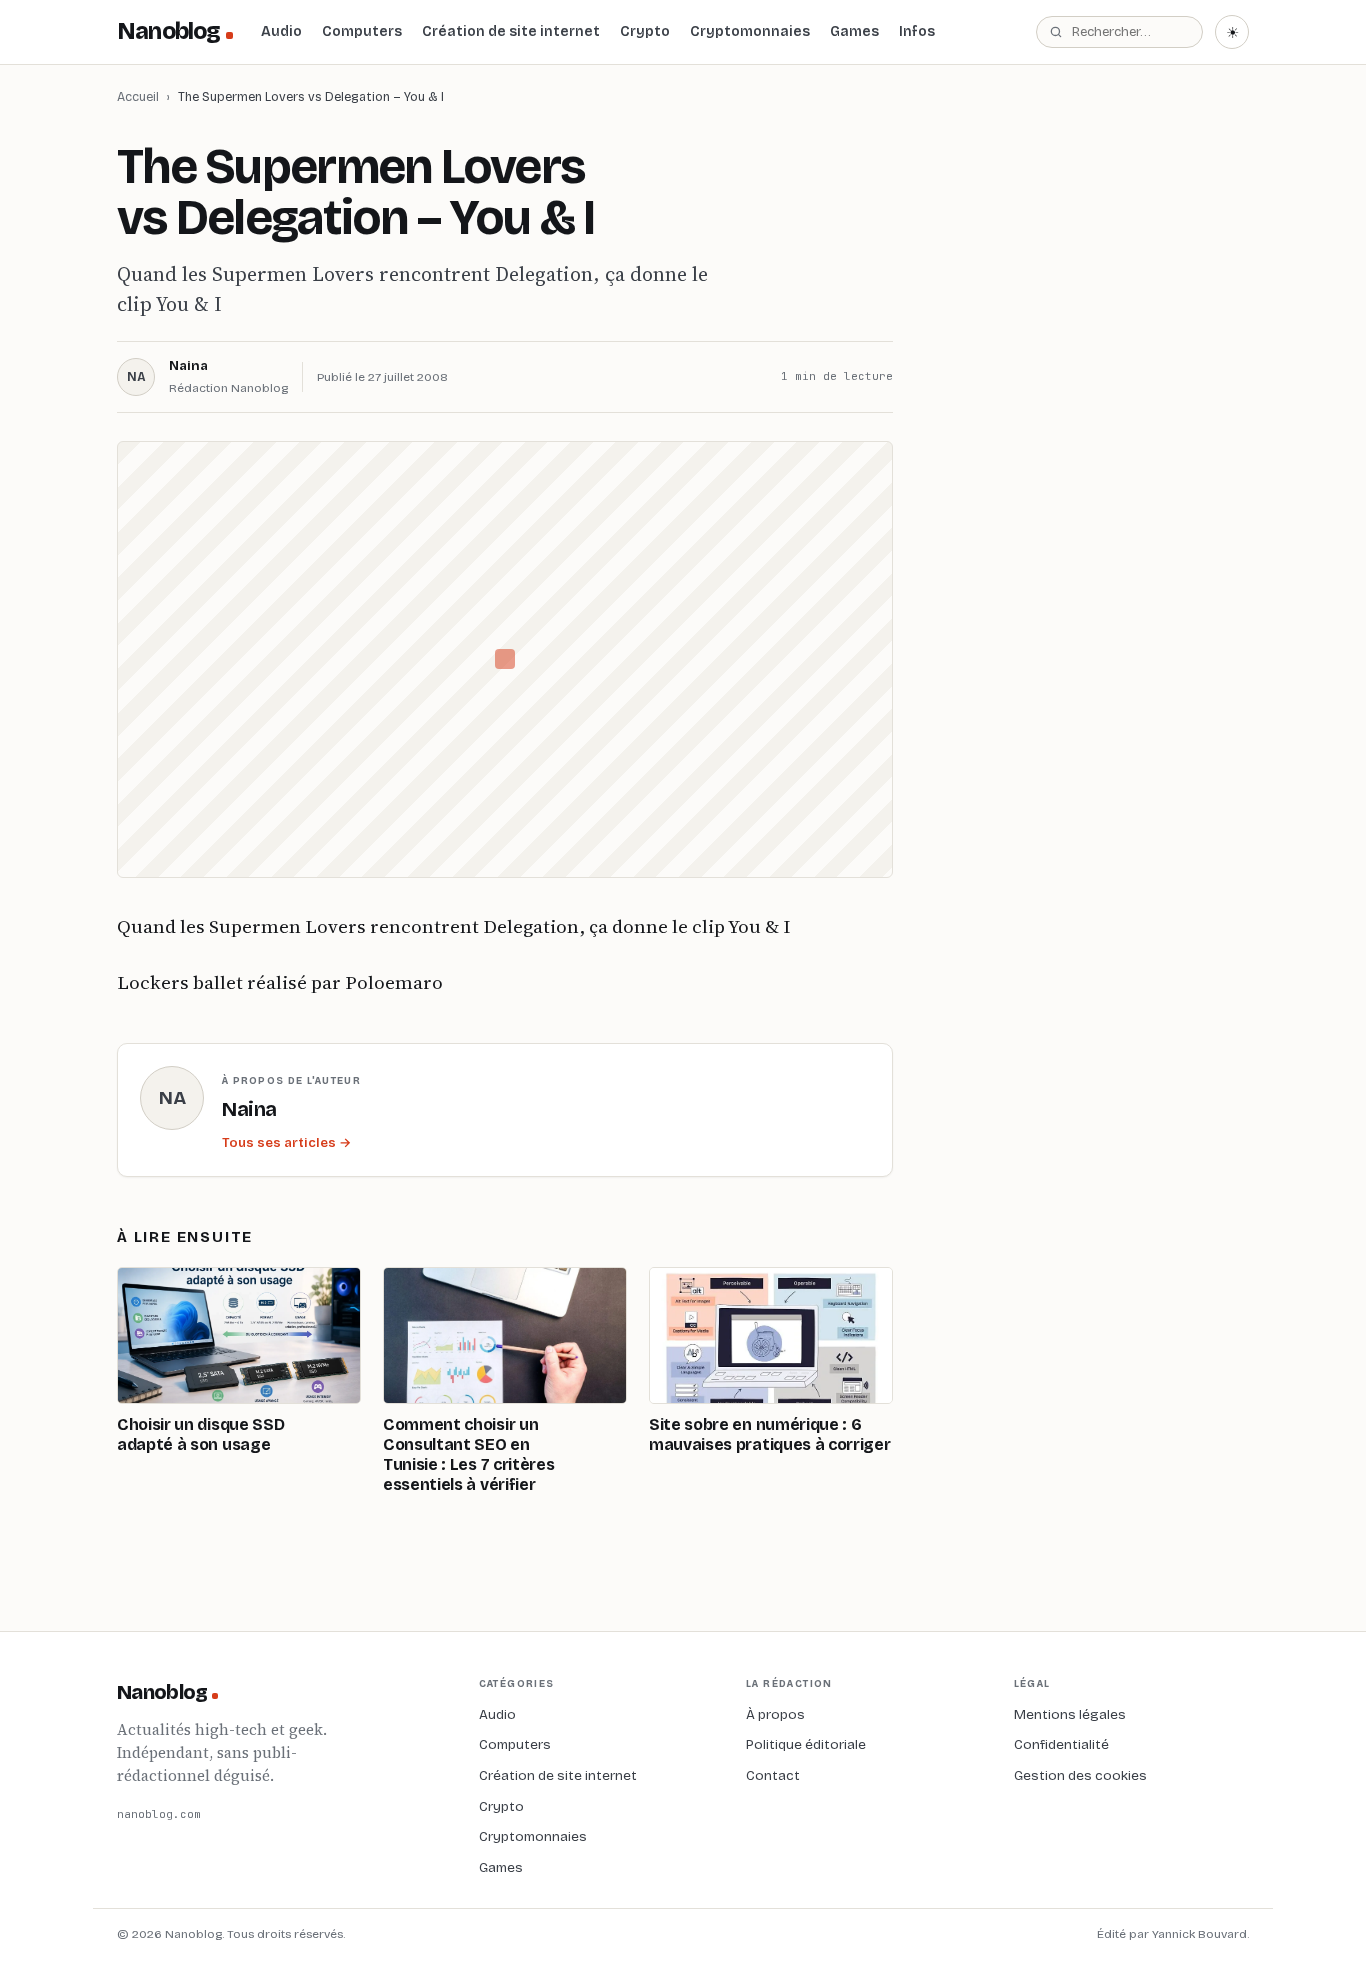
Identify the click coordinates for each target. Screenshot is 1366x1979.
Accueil (138, 96)
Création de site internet (511, 31)
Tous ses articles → (286, 1143)
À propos (775, 1714)
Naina (188, 366)
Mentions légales (1070, 1714)
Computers (362, 31)
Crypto (645, 31)
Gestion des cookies (1080, 1775)
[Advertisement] (1099, 429)
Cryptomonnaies (750, 31)
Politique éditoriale (806, 1744)
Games (854, 31)
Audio (281, 31)
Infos (917, 31)
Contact (773, 1775)
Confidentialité (1061, 1744)
